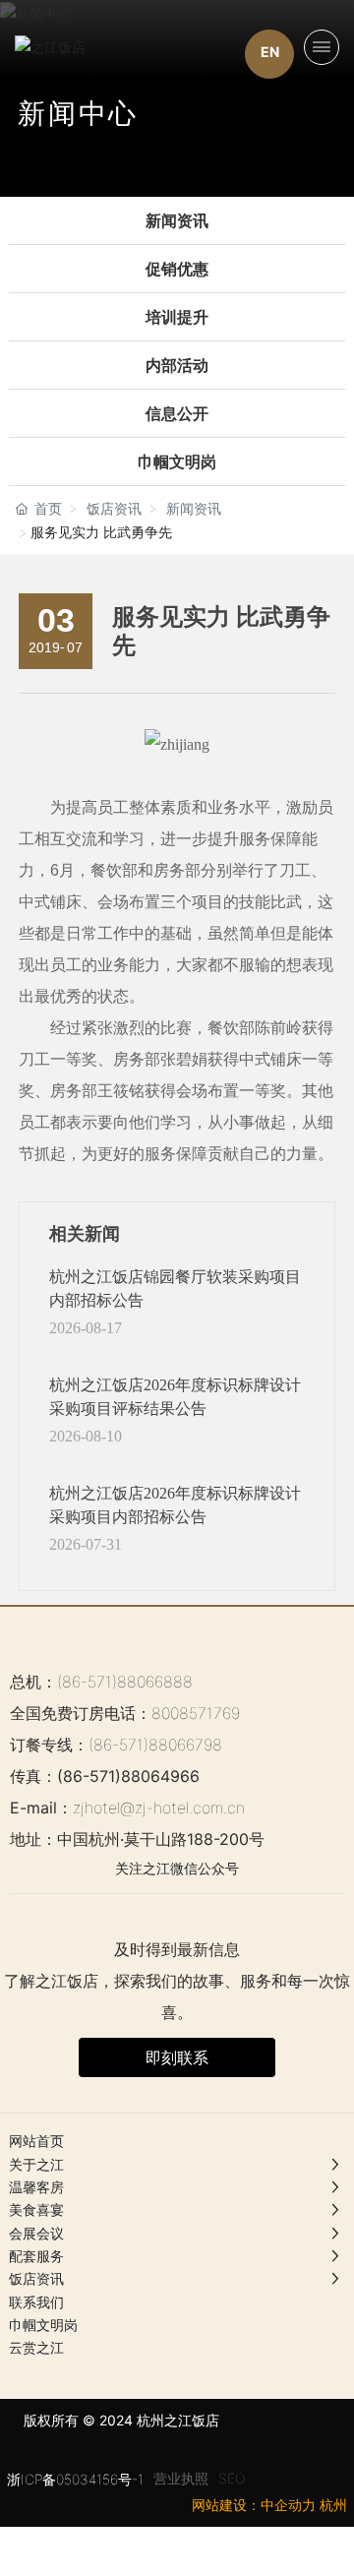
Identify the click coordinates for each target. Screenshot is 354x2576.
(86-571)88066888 (125, 1682)
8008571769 (196, 1713)
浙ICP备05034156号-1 (75, 2479)
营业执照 (181, 2478)
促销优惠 (177, 269)
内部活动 (177, 366)
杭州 (333, 2505)
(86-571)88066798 (155, 1745)
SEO (232, 2478)
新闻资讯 (177, 221)
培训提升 (177, 317)
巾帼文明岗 (177, 462)
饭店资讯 (114, 508)
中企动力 (288, 2505)
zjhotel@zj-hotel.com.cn (159, 1808)
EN (270, 52)
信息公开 (177, 414)
